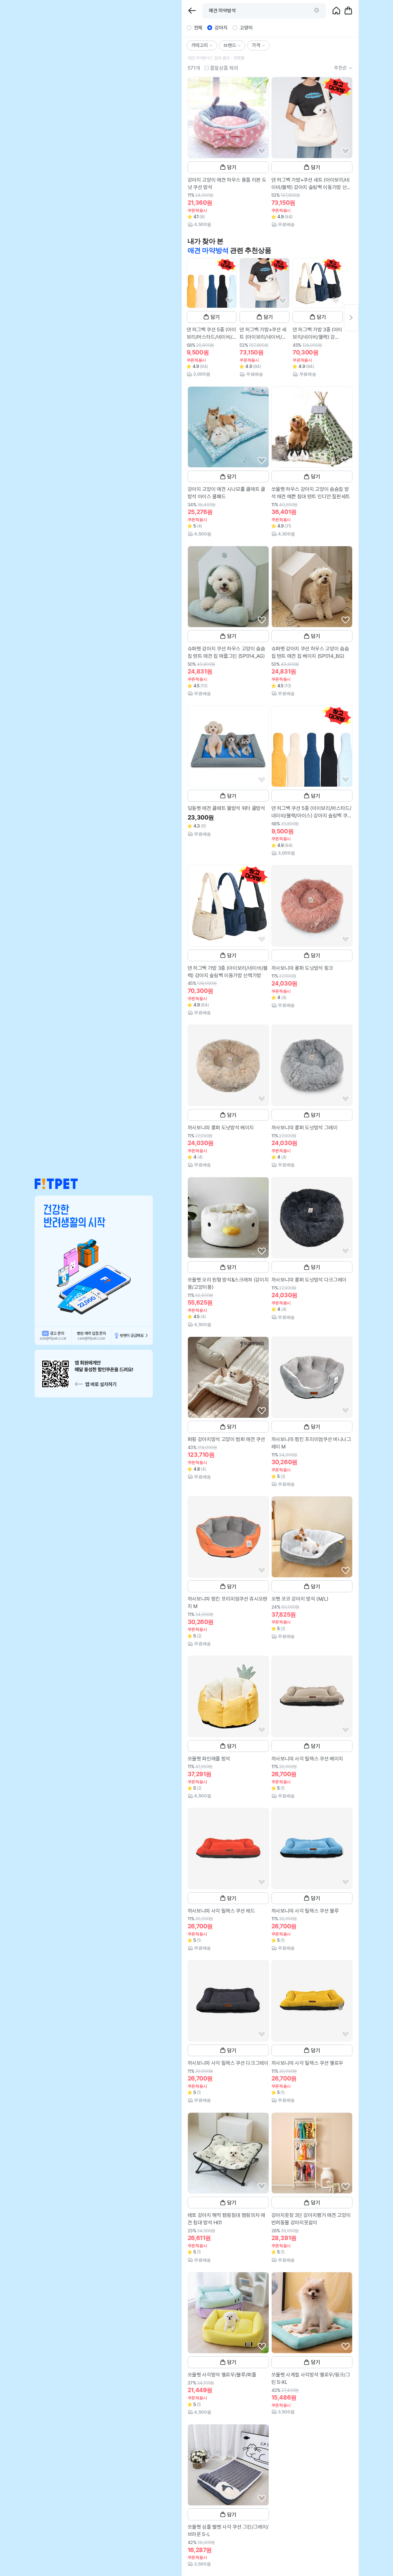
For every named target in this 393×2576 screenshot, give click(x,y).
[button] (56, 1184)
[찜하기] (262, 151)
